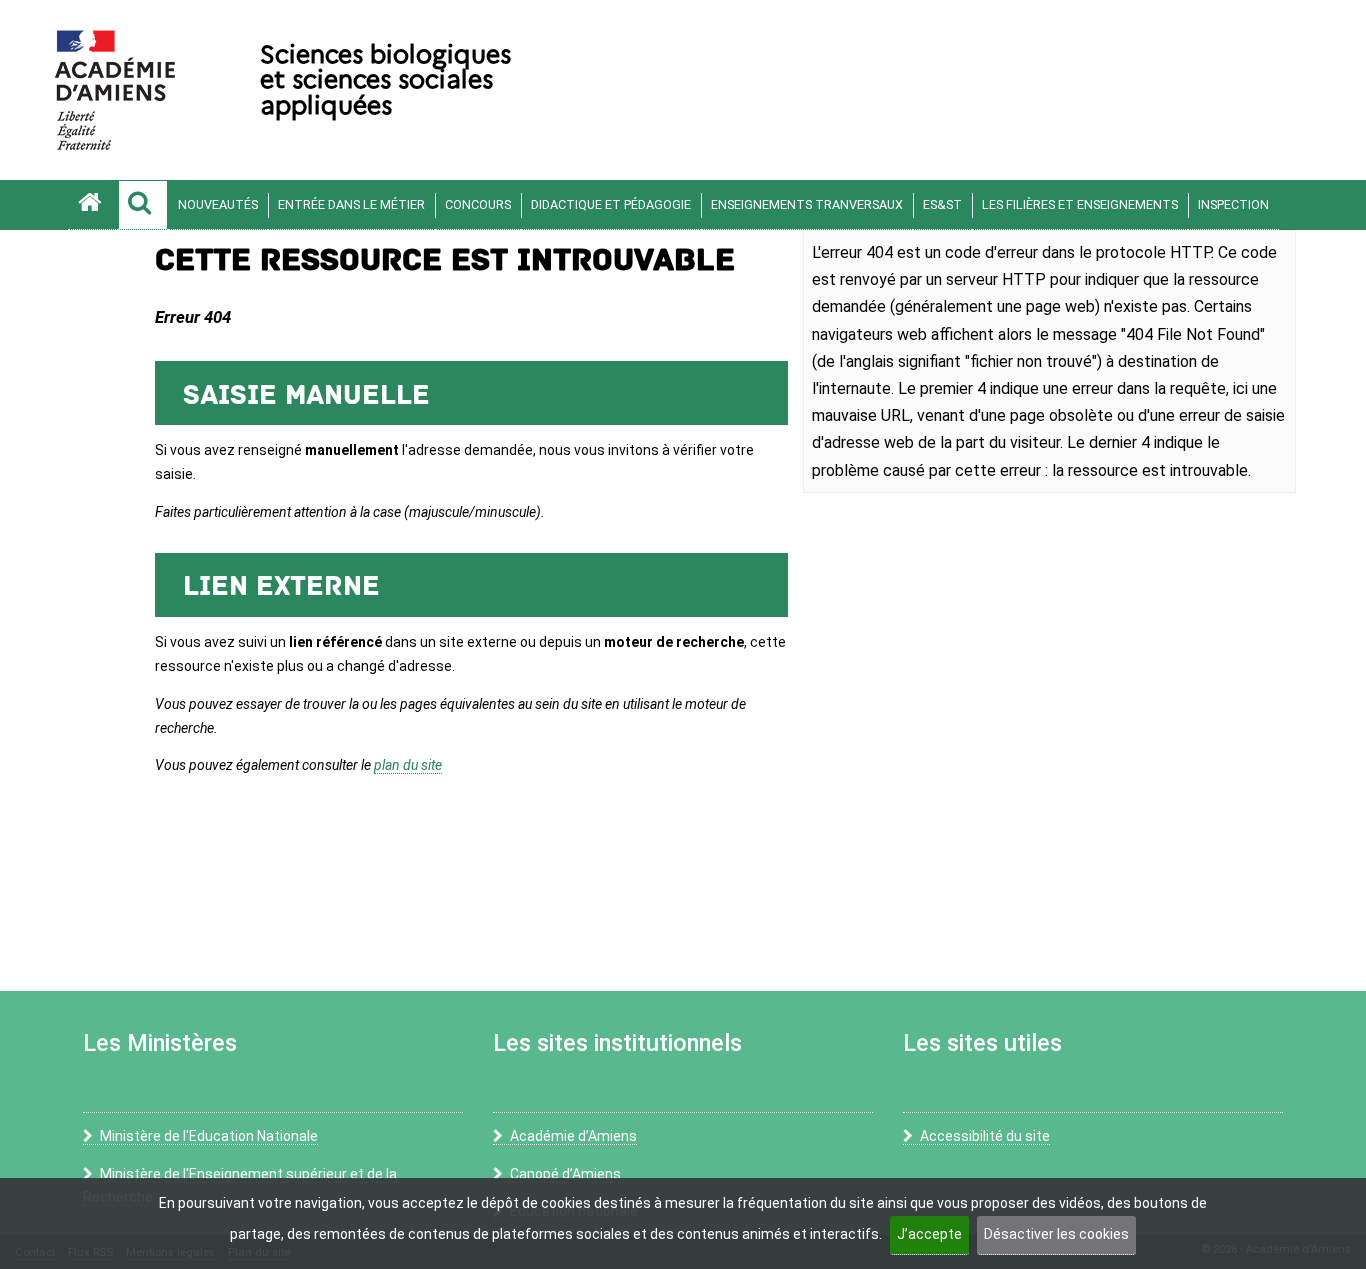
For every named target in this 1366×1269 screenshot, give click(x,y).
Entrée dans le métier (351, 204)
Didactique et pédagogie (611, 204)
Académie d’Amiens (573, 1136)
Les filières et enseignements (1080, 204)
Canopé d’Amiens (565, 1174)
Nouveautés (218, 204)
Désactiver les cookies (1056, 1234)
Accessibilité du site (985, 1136)
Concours (478, 204)
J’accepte (929, 1234)
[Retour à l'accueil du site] (93, 205)
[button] (143, 205)
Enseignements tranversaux (807, 204)
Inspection (1233, 204)
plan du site (408, 765)
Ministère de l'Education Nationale (209, 1136)
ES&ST (942, 204)
